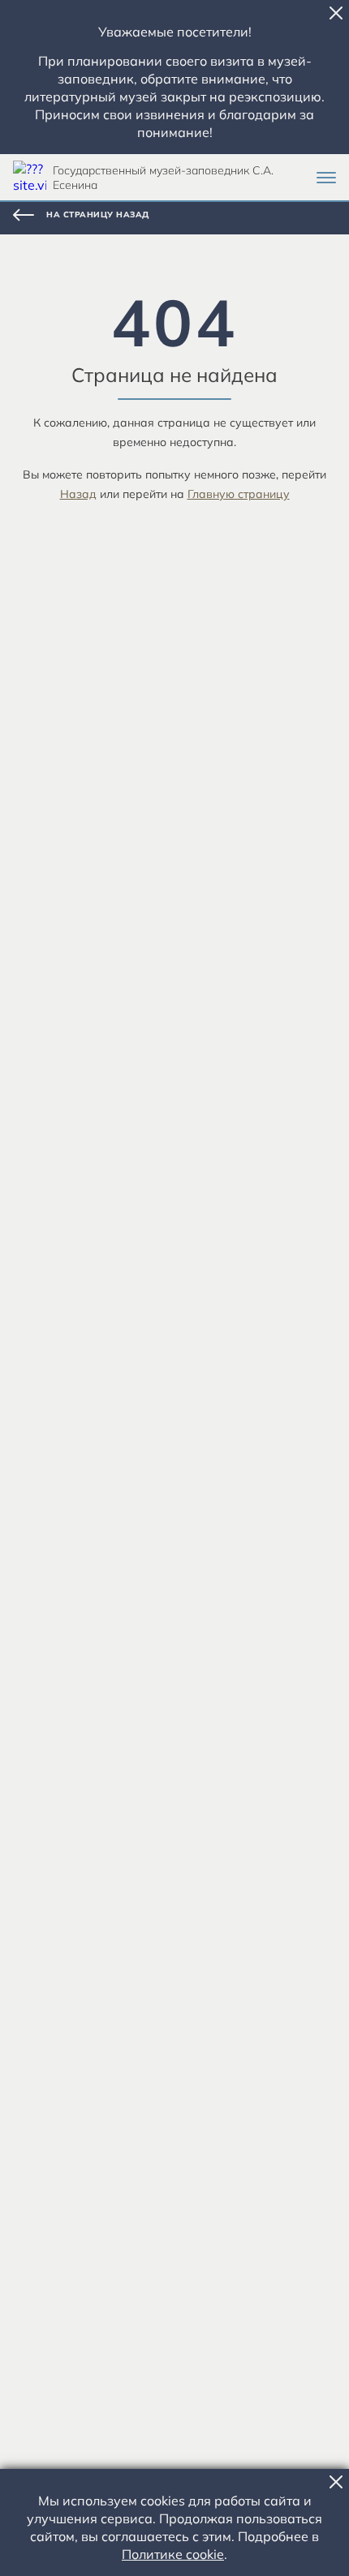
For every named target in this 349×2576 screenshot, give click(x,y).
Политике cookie (173, 2554)
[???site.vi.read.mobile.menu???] (326, 178)
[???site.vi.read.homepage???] (30, 177)
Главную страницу (239, 494)
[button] (336, 13)
